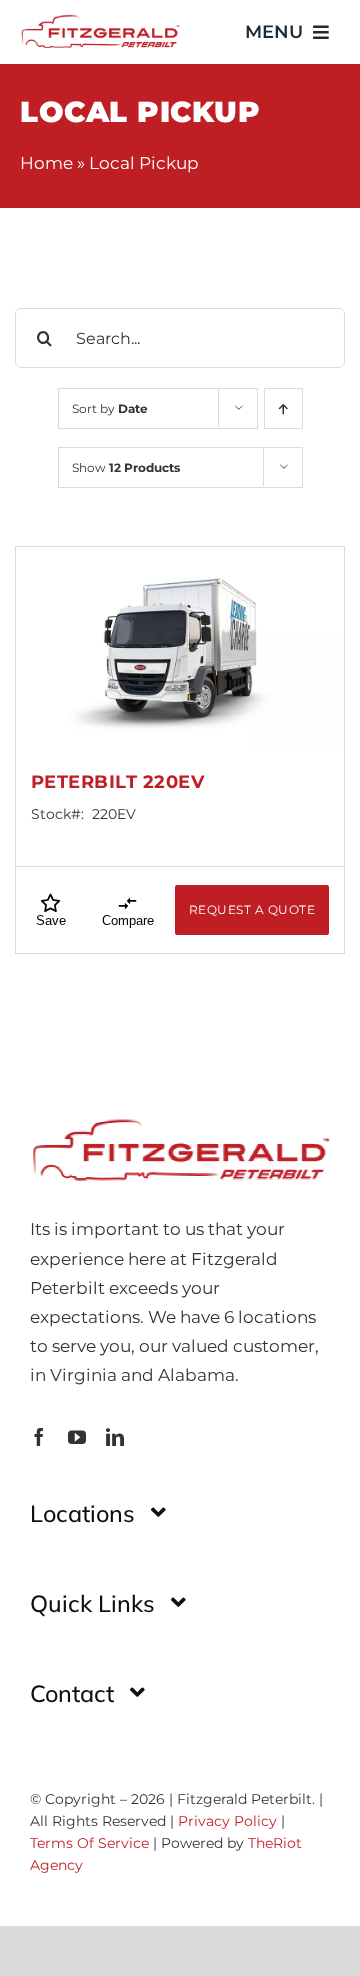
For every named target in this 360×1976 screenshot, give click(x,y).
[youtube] (77, 1437)
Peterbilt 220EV (118, 782)
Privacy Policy (227, 1821)
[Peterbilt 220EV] (180, 649)
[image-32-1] (100, 20)
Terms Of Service (89, 1843)
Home (46, 163)
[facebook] (39, 1437)
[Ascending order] (283, 408)
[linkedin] (115, 1437)
